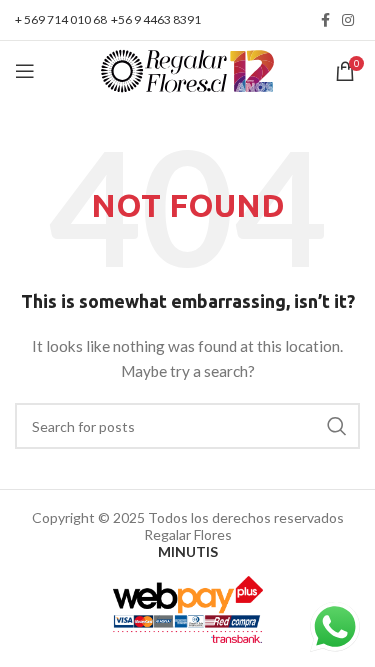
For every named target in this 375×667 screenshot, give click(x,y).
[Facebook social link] (325, 20)
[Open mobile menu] (25, 71)
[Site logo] (187, 69)
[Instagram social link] (348, 20)
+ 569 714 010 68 (61, 19)
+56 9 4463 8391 (156, 19)
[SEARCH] (337, 426)
